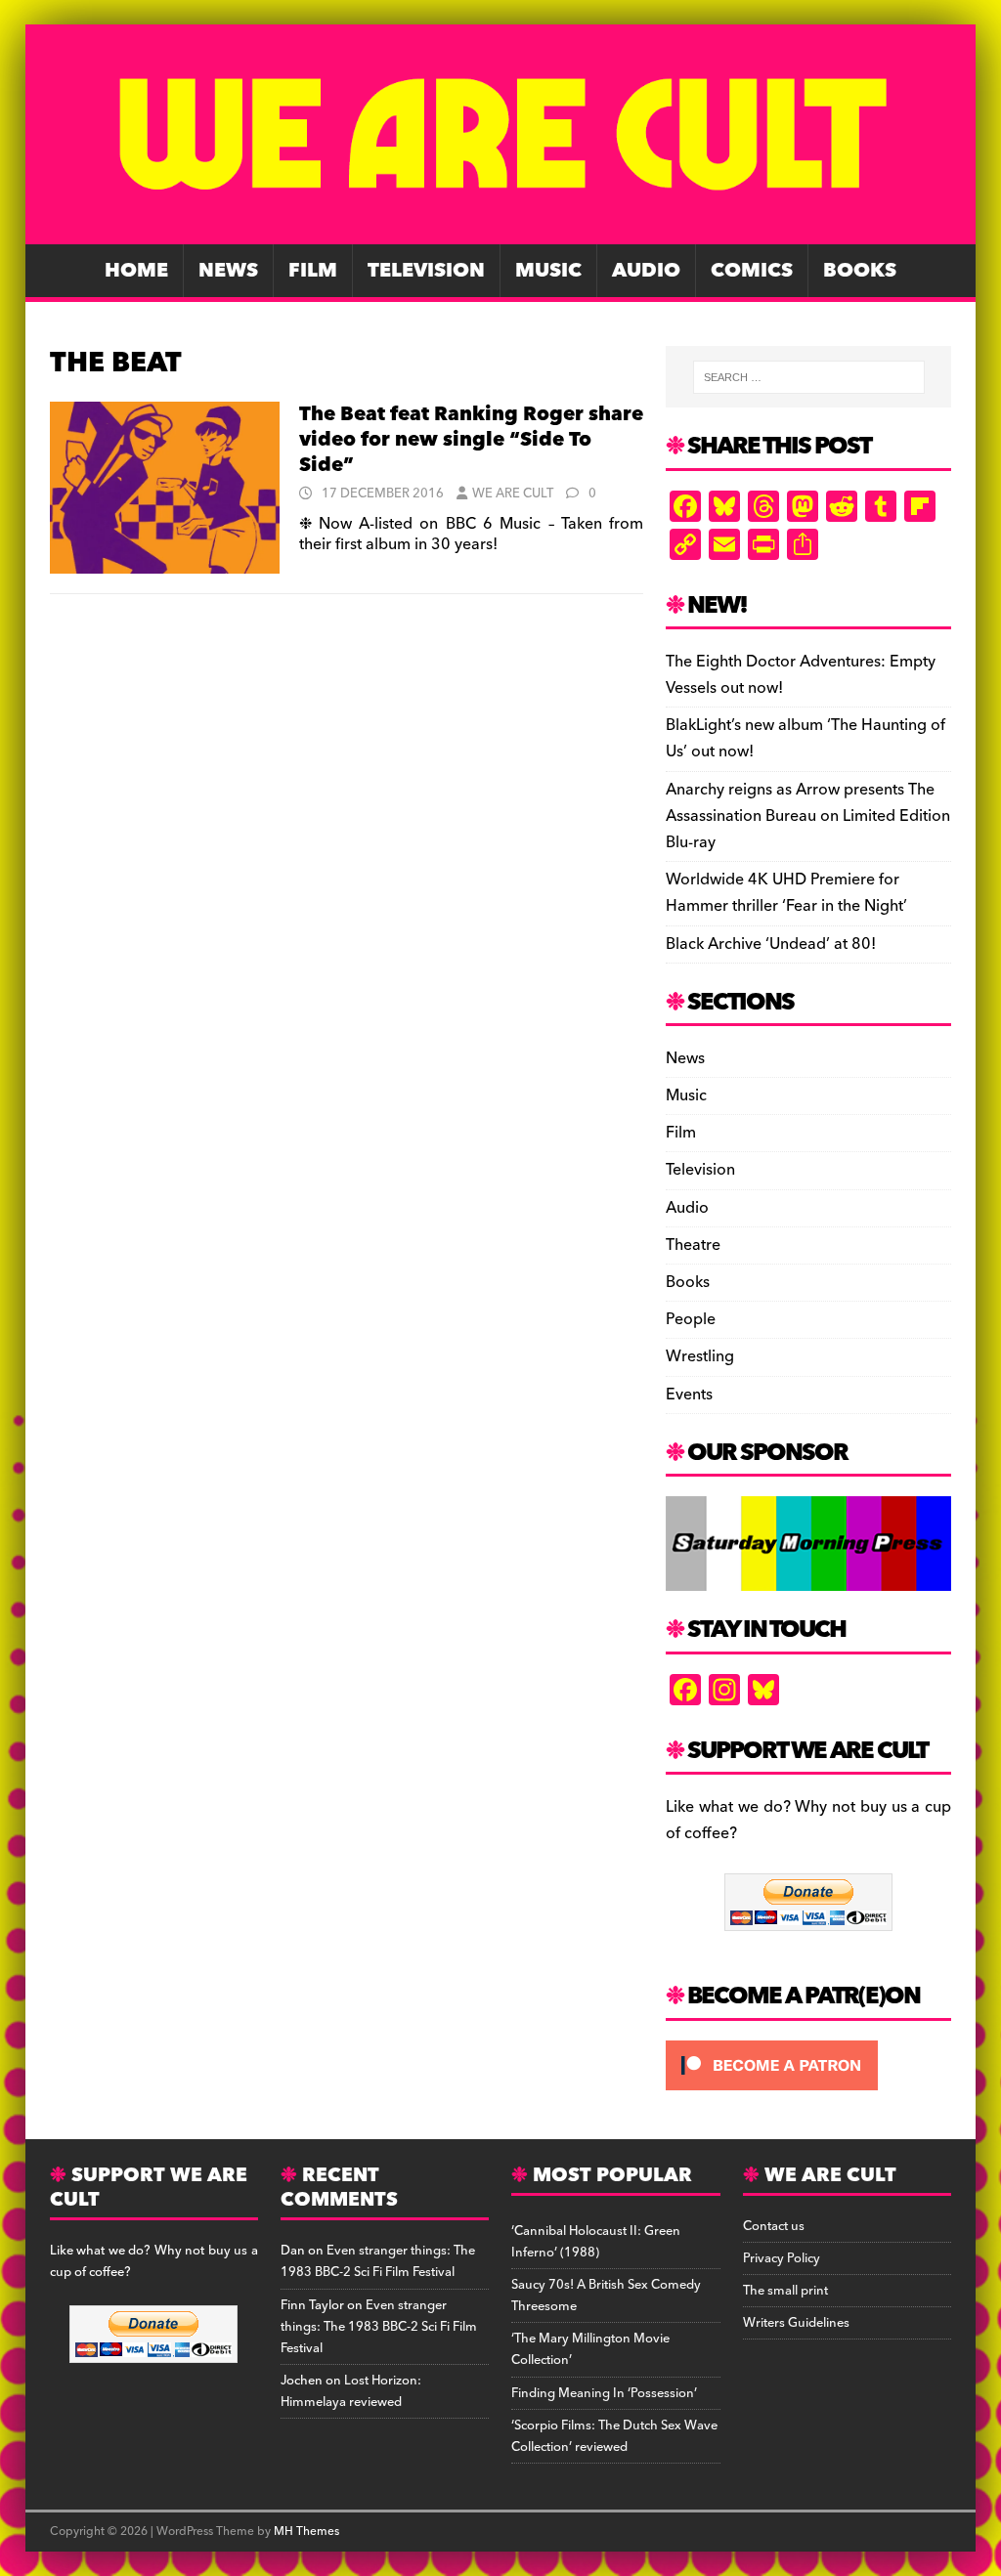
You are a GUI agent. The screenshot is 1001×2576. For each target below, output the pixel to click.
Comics (752, 271)
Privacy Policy (782, 2258)
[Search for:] (809, 377)
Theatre (693, 1245)
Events (689, 1395)
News (228, 271)
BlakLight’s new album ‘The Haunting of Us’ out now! (805, 738)
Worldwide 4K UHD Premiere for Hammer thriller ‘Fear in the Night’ (786, 893)
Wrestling (700, 1356)
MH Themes (306, 2532)
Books (860, 271)
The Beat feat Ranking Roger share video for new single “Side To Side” (471, 440)
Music (548, 271)
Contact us (774, 2226)
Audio (646, 271)
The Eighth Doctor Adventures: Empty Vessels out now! (801, 675)
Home (136, 271)
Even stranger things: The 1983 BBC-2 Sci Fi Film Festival (378, 2261)
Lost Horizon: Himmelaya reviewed (351, 2391)
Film (313, 271)
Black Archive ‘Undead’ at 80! (771, 944)
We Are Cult (513, 494)
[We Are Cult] (501, 231)
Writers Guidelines (796, 2323)
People (691, 1319)
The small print (785, 2291)
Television (426, 271)
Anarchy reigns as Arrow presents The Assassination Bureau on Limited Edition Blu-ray (808, 816)
